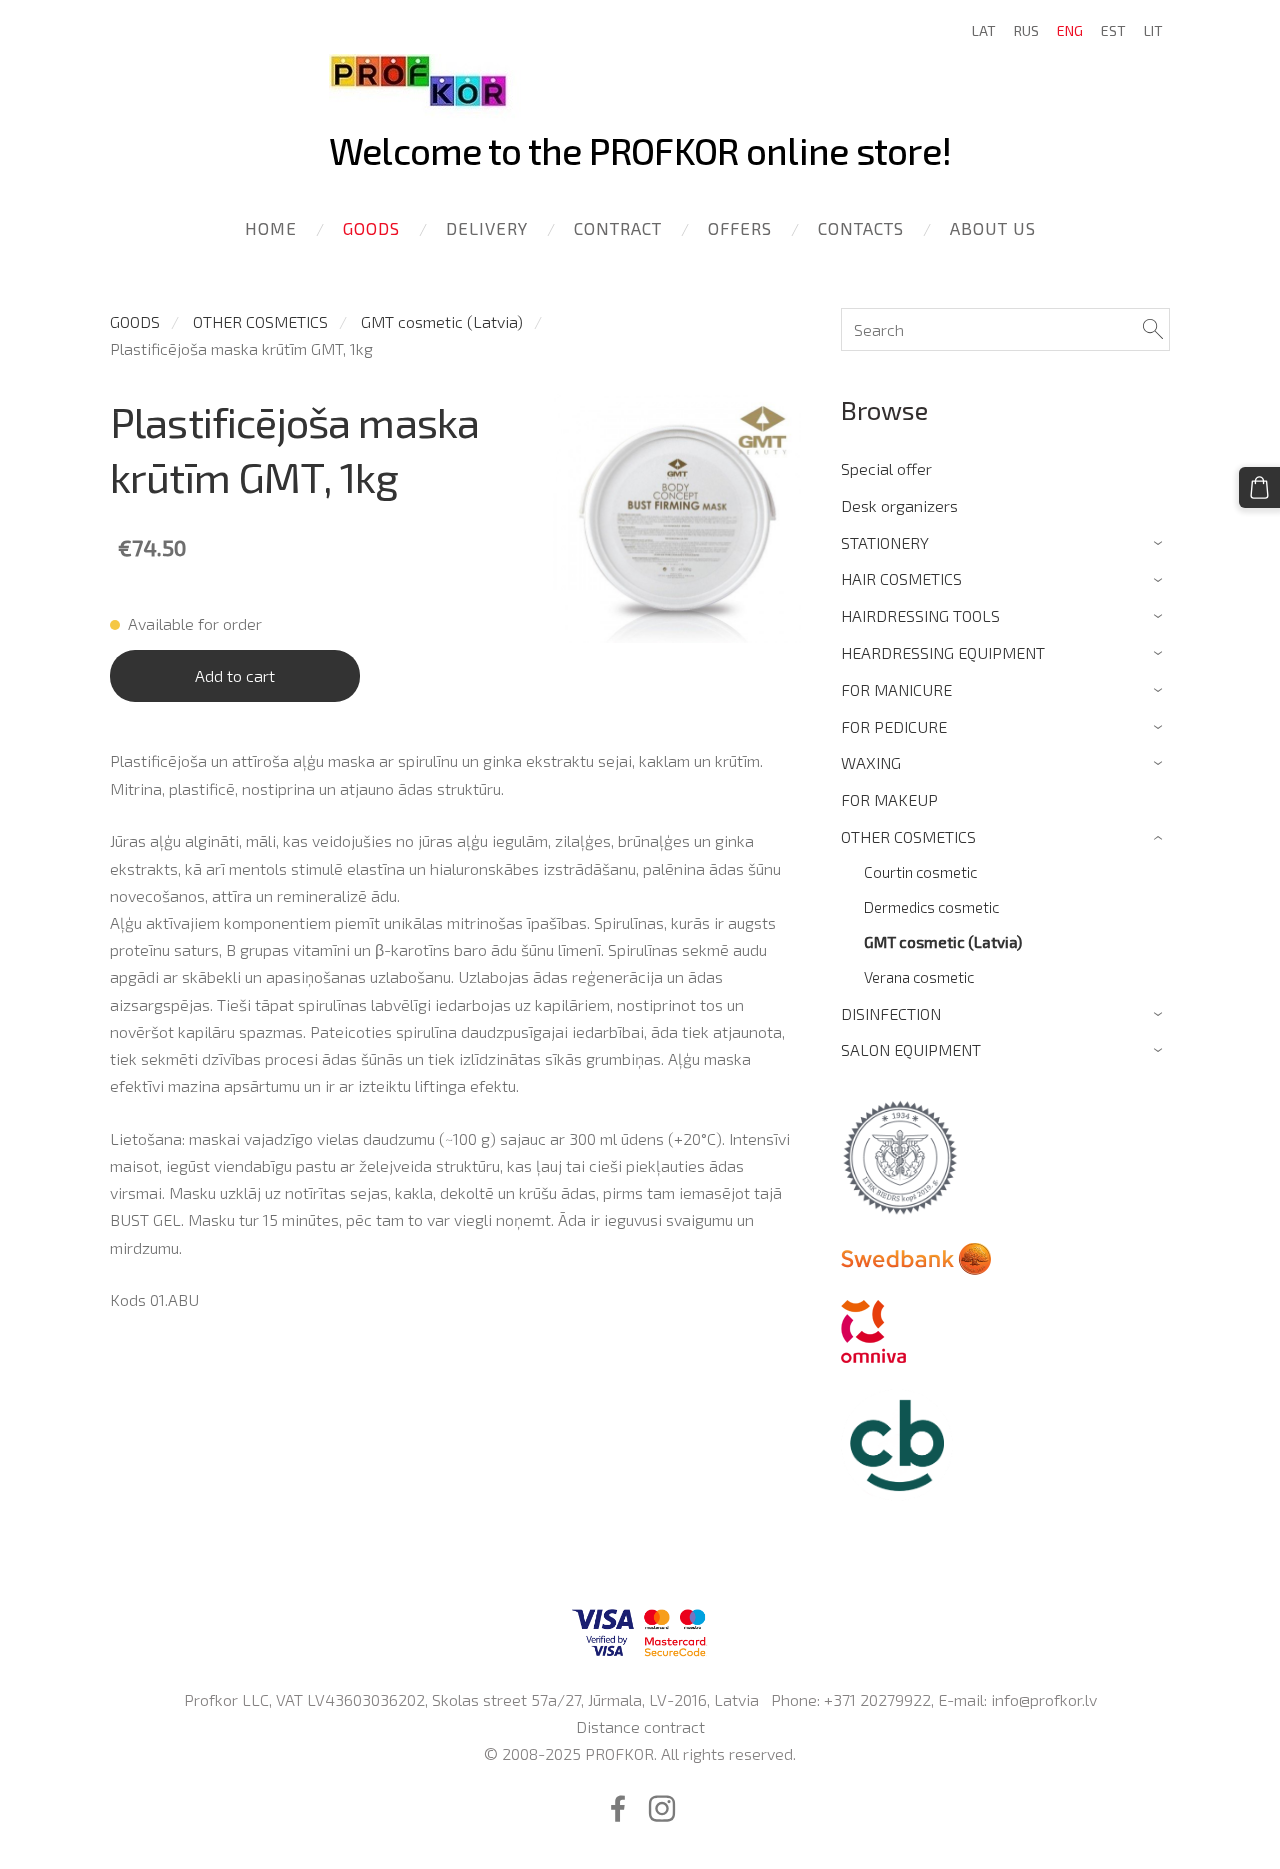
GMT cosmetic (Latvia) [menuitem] (943, 942)
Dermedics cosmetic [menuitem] (931, 907)
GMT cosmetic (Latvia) (442, 321)
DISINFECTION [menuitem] (891, 1013)
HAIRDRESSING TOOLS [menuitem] (920, 615)
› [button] (1160, 543)
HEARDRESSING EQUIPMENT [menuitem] (943, 652)
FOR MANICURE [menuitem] (896, 689)
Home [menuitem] (271, 228)
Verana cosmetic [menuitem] (919, 977)
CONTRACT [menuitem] (618, 228)
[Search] (1153, 329)
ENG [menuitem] (1070, 30)
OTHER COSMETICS (260, 321)
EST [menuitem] (1113, 30)
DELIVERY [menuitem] (487, 228)
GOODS (135, 321)
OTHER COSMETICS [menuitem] (908, 836)
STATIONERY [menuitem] (885, 542)
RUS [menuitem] (1026, 30)
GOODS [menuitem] (371, 228)
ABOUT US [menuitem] (993, 228)
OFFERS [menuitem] (740, 228)
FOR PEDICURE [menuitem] (894, 726)
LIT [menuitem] (1153, 30)
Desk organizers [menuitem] (899, 505)
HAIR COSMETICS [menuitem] (901, 578)
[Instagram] (662, 1808)
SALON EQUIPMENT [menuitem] (911, 1049)
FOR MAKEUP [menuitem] (889, 799)
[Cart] (1259, 487)
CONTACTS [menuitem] (861, 228)
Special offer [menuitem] (886, 468)
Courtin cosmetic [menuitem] (920, 872)
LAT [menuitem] (984, 30)
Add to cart (235, 675)
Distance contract (640, 1726)
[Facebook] (618, 1808)
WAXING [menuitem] (871, 762)
